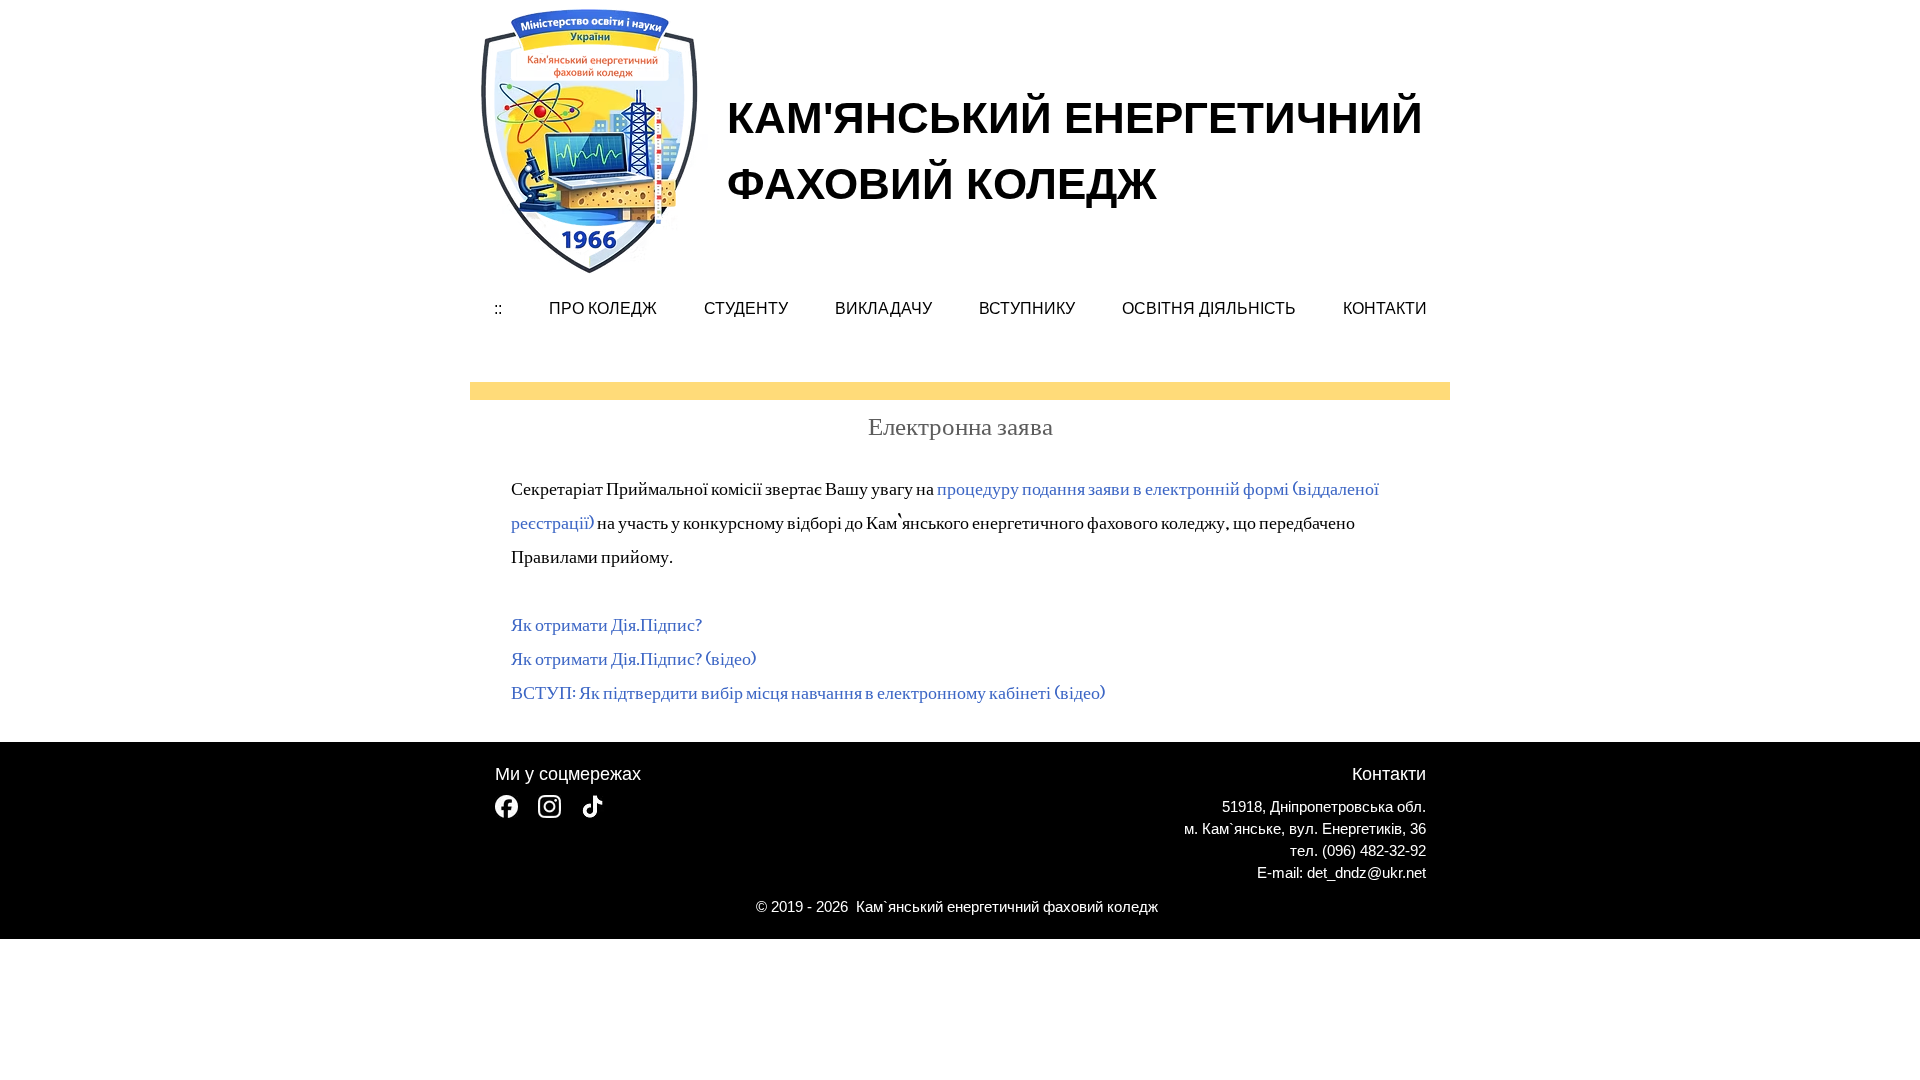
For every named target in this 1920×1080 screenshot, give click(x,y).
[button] (602, 308)
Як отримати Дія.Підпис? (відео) (633, 657)
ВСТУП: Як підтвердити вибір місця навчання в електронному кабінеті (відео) (808, 691)
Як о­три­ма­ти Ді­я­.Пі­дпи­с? (606, 623)
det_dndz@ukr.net (1366, 872)
